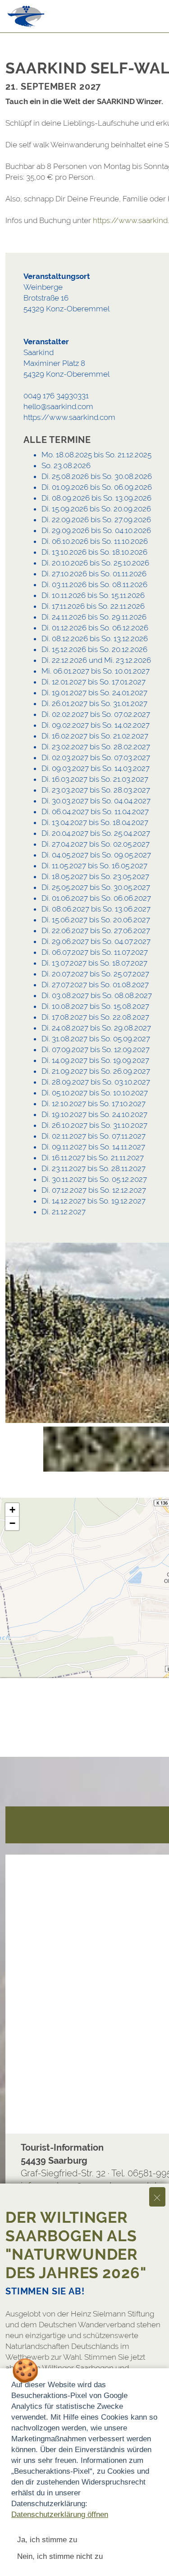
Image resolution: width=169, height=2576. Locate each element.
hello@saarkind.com (58, 406)
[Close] (157, 2197)
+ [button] (12, 1510)
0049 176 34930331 (56, 396)
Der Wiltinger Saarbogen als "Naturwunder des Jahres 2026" (76, 2245)
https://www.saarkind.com (69, 417)
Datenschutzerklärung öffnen (60, 2514)
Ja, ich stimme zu (47, 2540)
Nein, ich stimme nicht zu (60, 2556)
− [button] (12, 1523)
